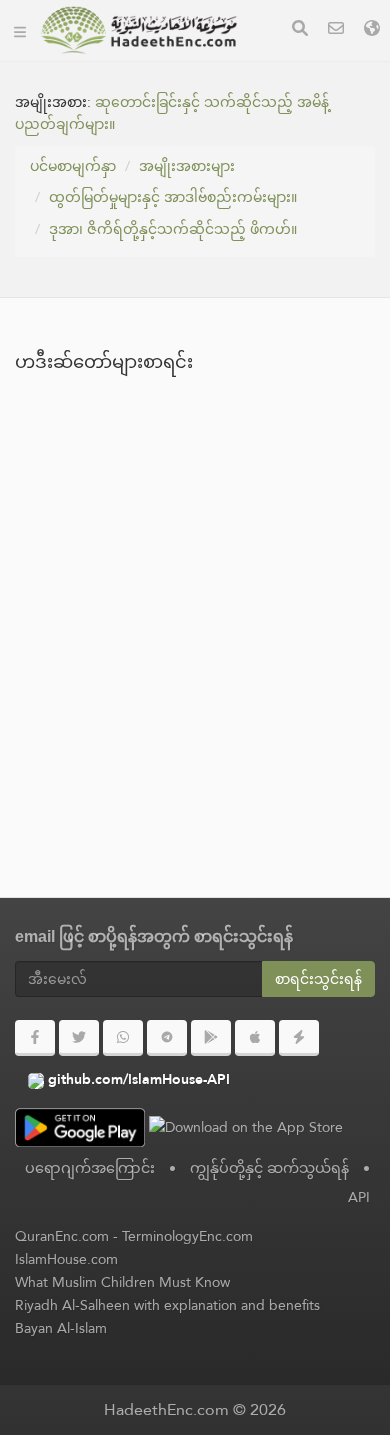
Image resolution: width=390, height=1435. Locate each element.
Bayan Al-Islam (61, 1328)
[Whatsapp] (123, 1038)
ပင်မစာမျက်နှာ (73, 166)
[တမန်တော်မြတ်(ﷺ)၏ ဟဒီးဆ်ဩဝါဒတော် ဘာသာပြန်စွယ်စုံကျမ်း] (139, 30)
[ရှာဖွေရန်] (300, 30)
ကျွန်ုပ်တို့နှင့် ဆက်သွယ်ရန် (269, 1168)
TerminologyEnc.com (187, 1236)
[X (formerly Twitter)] (79, 1038)
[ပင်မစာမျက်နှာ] (20, 30)
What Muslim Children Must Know (122, 1282)
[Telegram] (167, 1038)
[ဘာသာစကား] (372, 30)
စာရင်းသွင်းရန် (318, 979)
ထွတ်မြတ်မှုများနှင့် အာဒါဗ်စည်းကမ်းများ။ (173, 197)
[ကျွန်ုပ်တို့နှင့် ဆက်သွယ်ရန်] (336, 30)
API (359, 1197)
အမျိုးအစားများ (187, 166)
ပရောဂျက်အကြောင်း (90, 1168)
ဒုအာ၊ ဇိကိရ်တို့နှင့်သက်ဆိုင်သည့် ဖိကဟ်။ (173, 229)
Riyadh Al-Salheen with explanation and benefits (167, 1305)
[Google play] (211, 1038)
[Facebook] (35, 1038)
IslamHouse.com (66, 1259)
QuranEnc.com (62, 1236)
